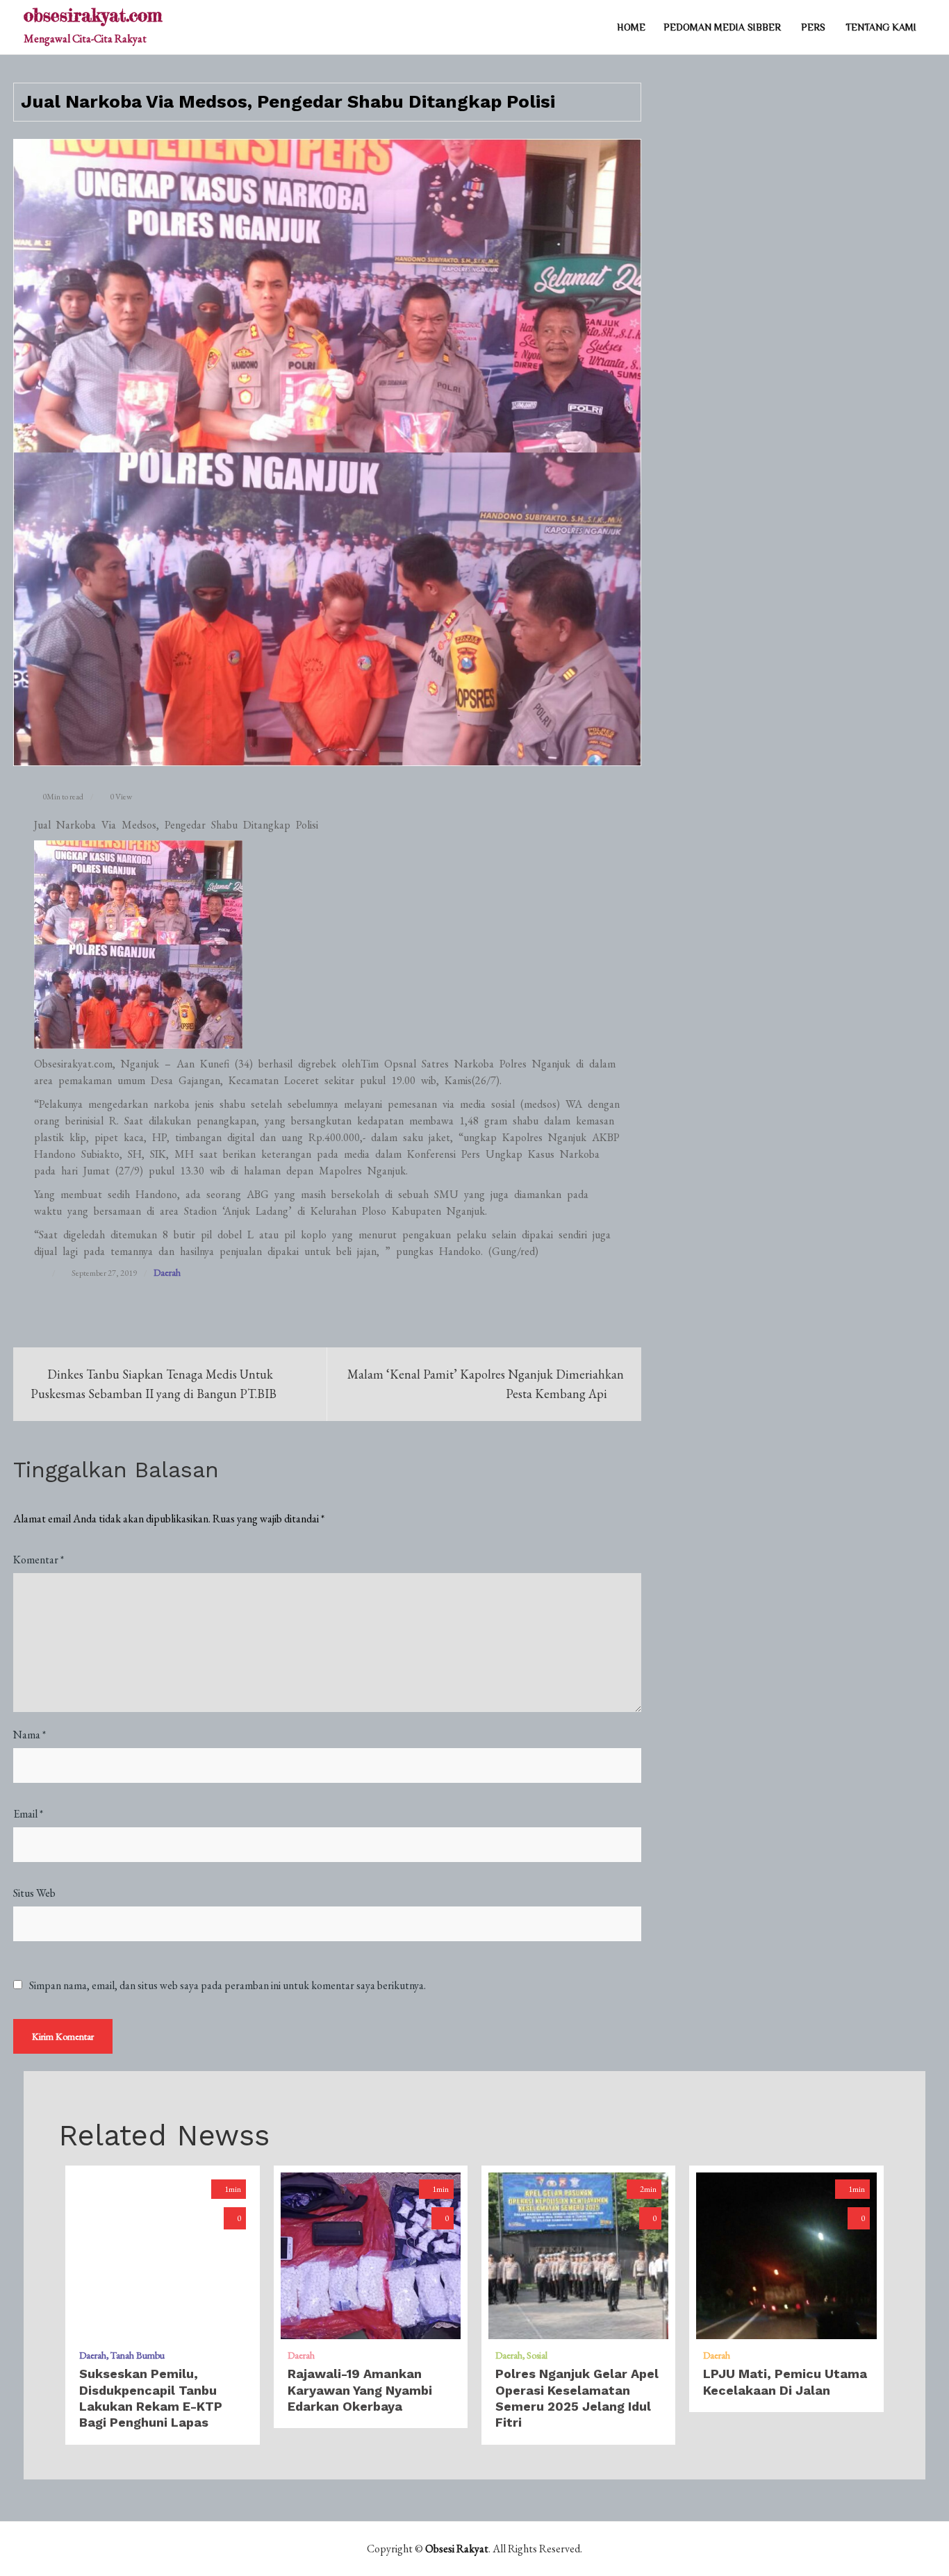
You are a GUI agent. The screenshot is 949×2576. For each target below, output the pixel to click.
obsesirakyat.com (93, 15)
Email (28, 1814)
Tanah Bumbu (138, 2355)
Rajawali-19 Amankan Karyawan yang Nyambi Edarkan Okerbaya (360, 2390)
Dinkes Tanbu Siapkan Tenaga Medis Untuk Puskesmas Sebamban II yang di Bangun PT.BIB (154, 1384)
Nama (30, 1735)
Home (631, 27)
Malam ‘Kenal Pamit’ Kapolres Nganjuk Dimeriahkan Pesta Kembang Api (486, 1384)
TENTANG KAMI (881, 27)
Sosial (537, 2355)
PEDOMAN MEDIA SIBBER (722, 27)
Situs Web (34, 1893)
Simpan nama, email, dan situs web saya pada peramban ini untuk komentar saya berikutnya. (228, 1986)
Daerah (167, 1272)
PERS (813, 27)
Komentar (39, 1560)
